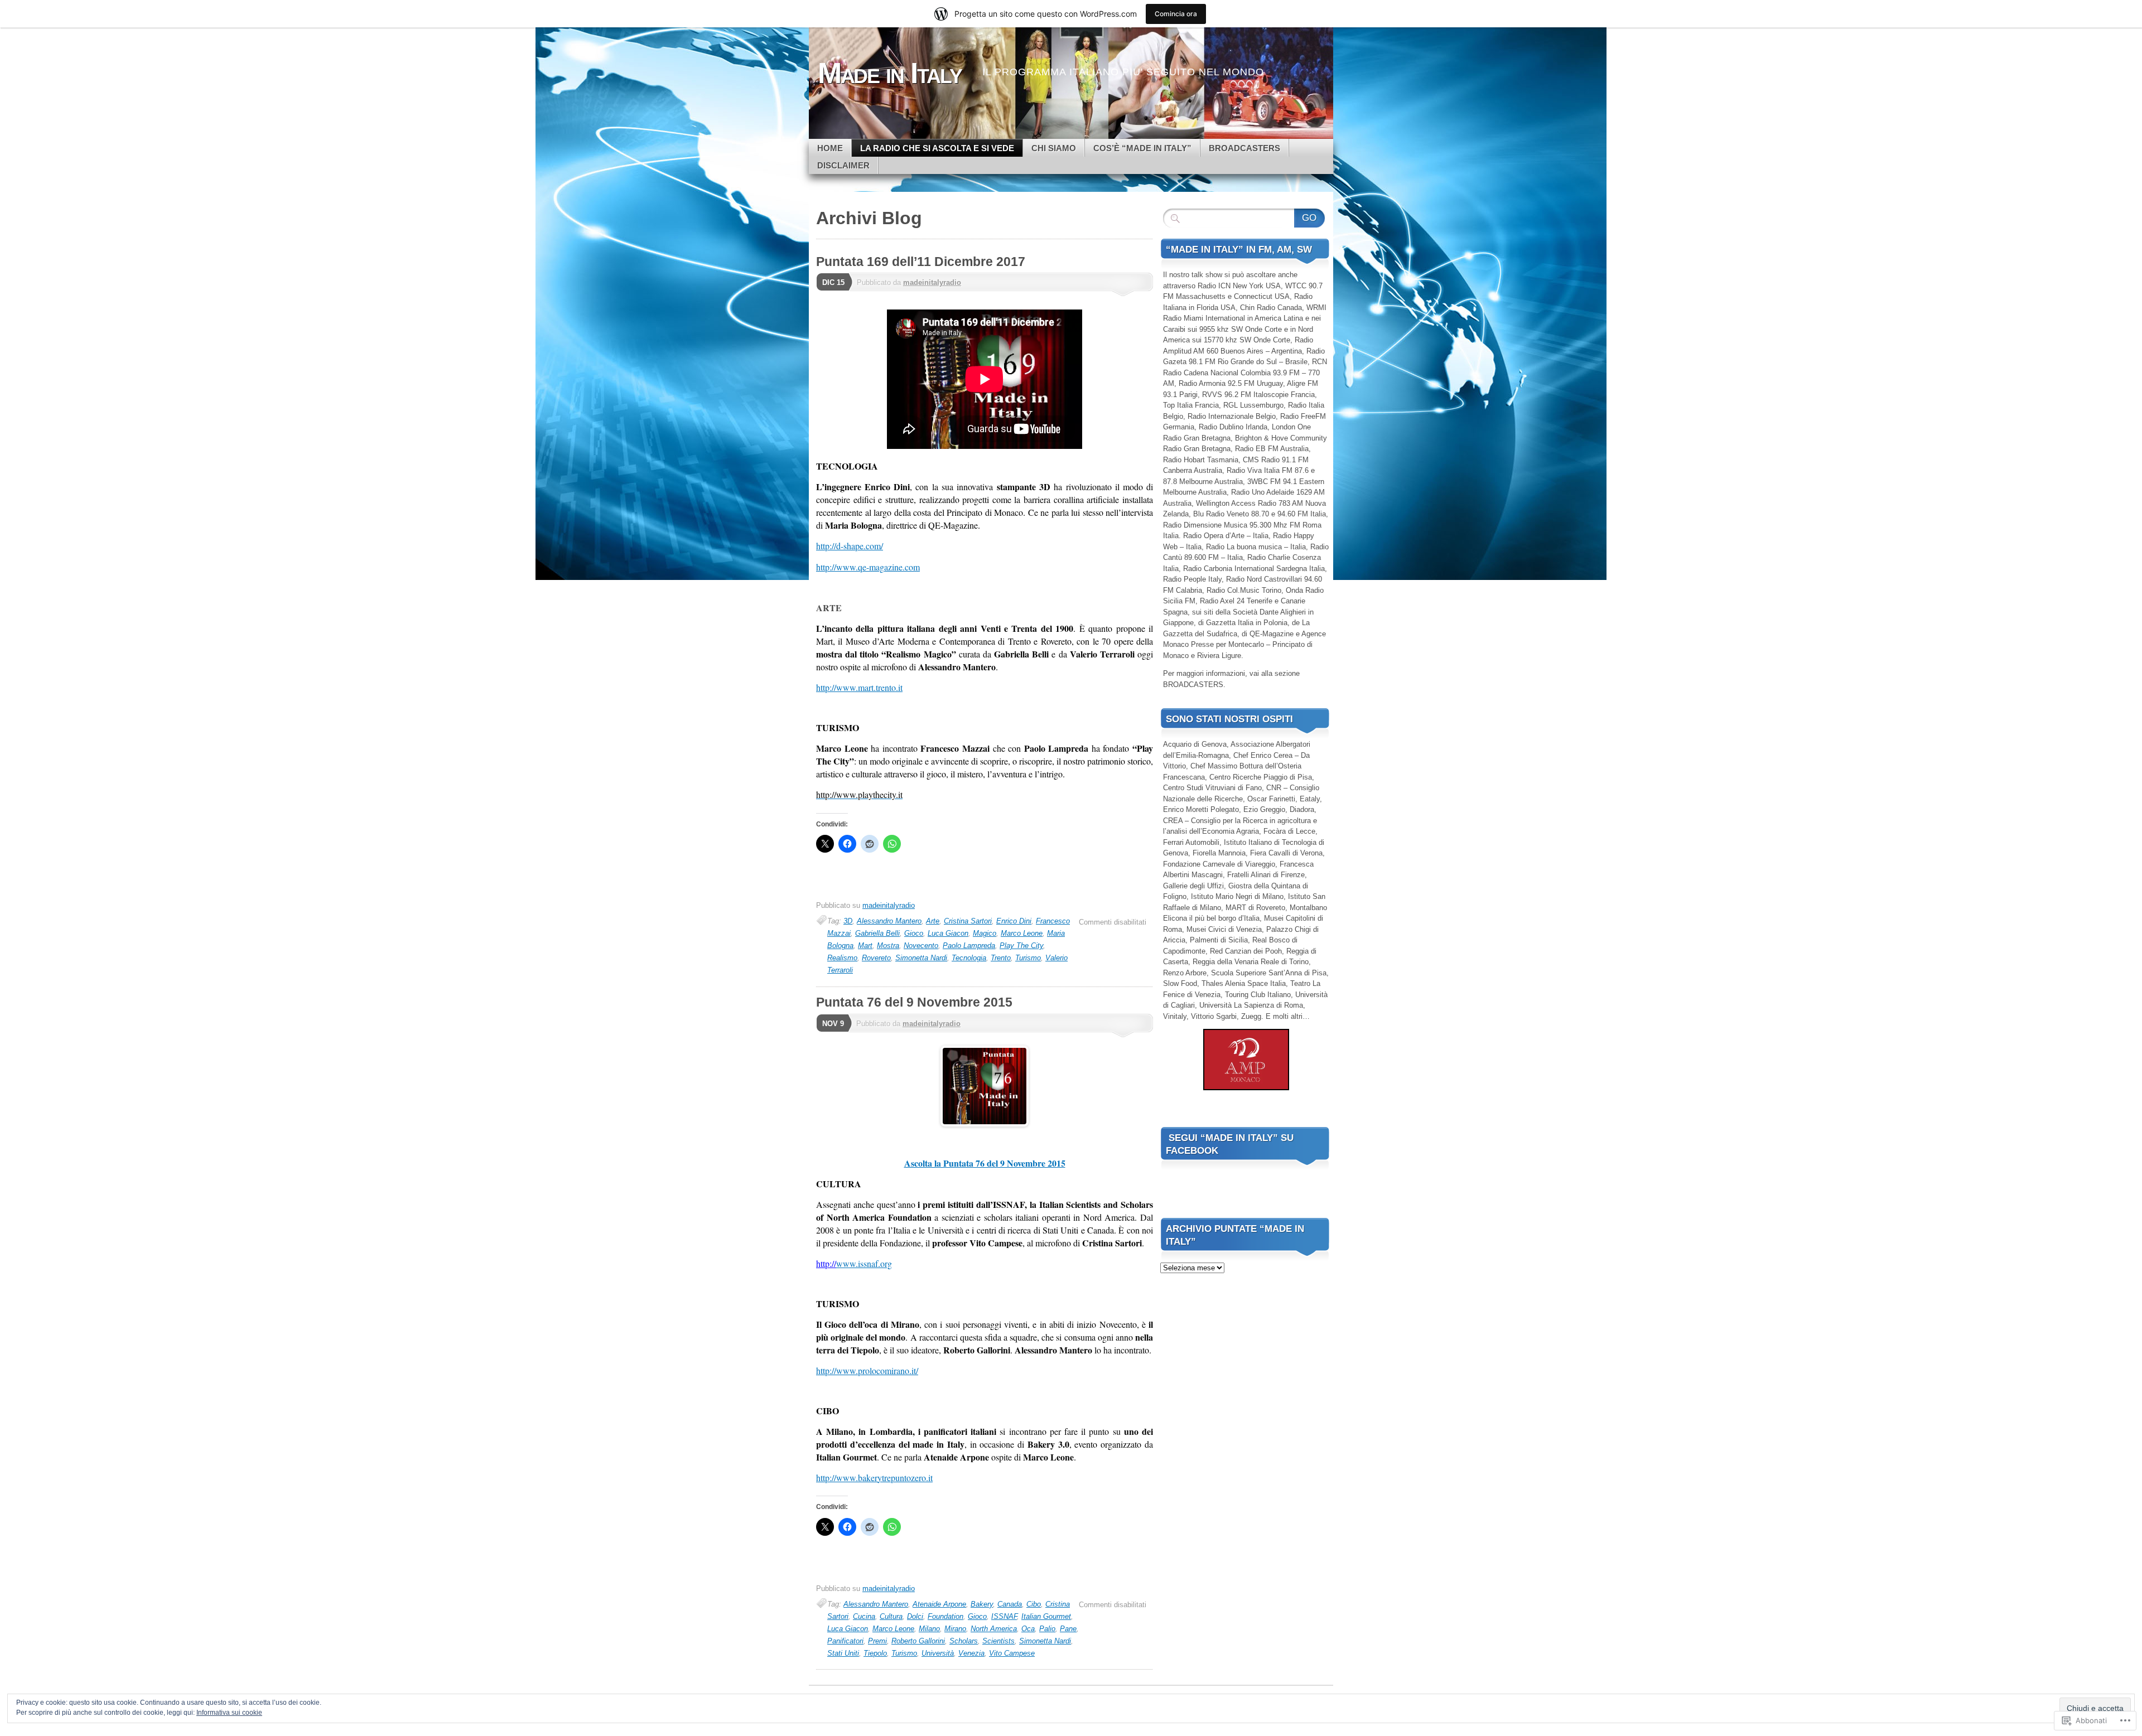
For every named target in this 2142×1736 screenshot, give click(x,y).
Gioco (914, 933)
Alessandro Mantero (889, 921)
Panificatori (845, 1641)
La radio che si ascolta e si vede (937, 148)
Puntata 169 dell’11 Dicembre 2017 (921, 262)
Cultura (891, 1616)
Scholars (964, 1641)
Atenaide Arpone (939, 1604)
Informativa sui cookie (229, 1713)
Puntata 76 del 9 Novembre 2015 (914, 1002)
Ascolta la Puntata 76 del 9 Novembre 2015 (985, 1163)
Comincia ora (1176, 14)
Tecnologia (969, 958)
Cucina (864, 1616)
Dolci (915, 1616)
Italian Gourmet (1046, 1616)
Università (938, 1653)
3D (848, 921)
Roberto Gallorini (918, 1641)
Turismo (1028, 958)
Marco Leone (1022, 933)
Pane (1068, 1629)
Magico (985, 933)
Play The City (1021, 946)
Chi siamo (1054, 148)
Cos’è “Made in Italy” (1142, 148)
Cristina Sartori (968, 921)
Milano (929, 1629)
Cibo (1034, 1604)
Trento (1001, 958)
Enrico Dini (1014, 921)
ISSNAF (1004, 1616)
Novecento (921, 946)
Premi (877, 1641)
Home (830, 148)
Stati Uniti (843, 1653)
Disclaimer (843, 165)
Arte (933, 921)
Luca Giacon (948, 933)
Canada (1010, 1604)
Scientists (998, 1641)
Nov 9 (833, 1024)
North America (994, 1629)
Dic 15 (833, 282)
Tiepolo (875, 1653)
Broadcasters (1244, 148)
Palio (1047, 1629)
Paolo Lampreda (969, 946)
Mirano (955, 1629)
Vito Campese (1012, 1653)
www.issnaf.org (864, 1263)
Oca (1028, 1629)
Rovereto (876, 958)
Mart (865, 946)
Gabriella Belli (877, 933)
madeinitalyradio (932, 282)
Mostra (888, 946)
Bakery (982, 1604)
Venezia (971, 1653)
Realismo (842, 958)
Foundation (945, 1616)
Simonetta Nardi (921, 958)
